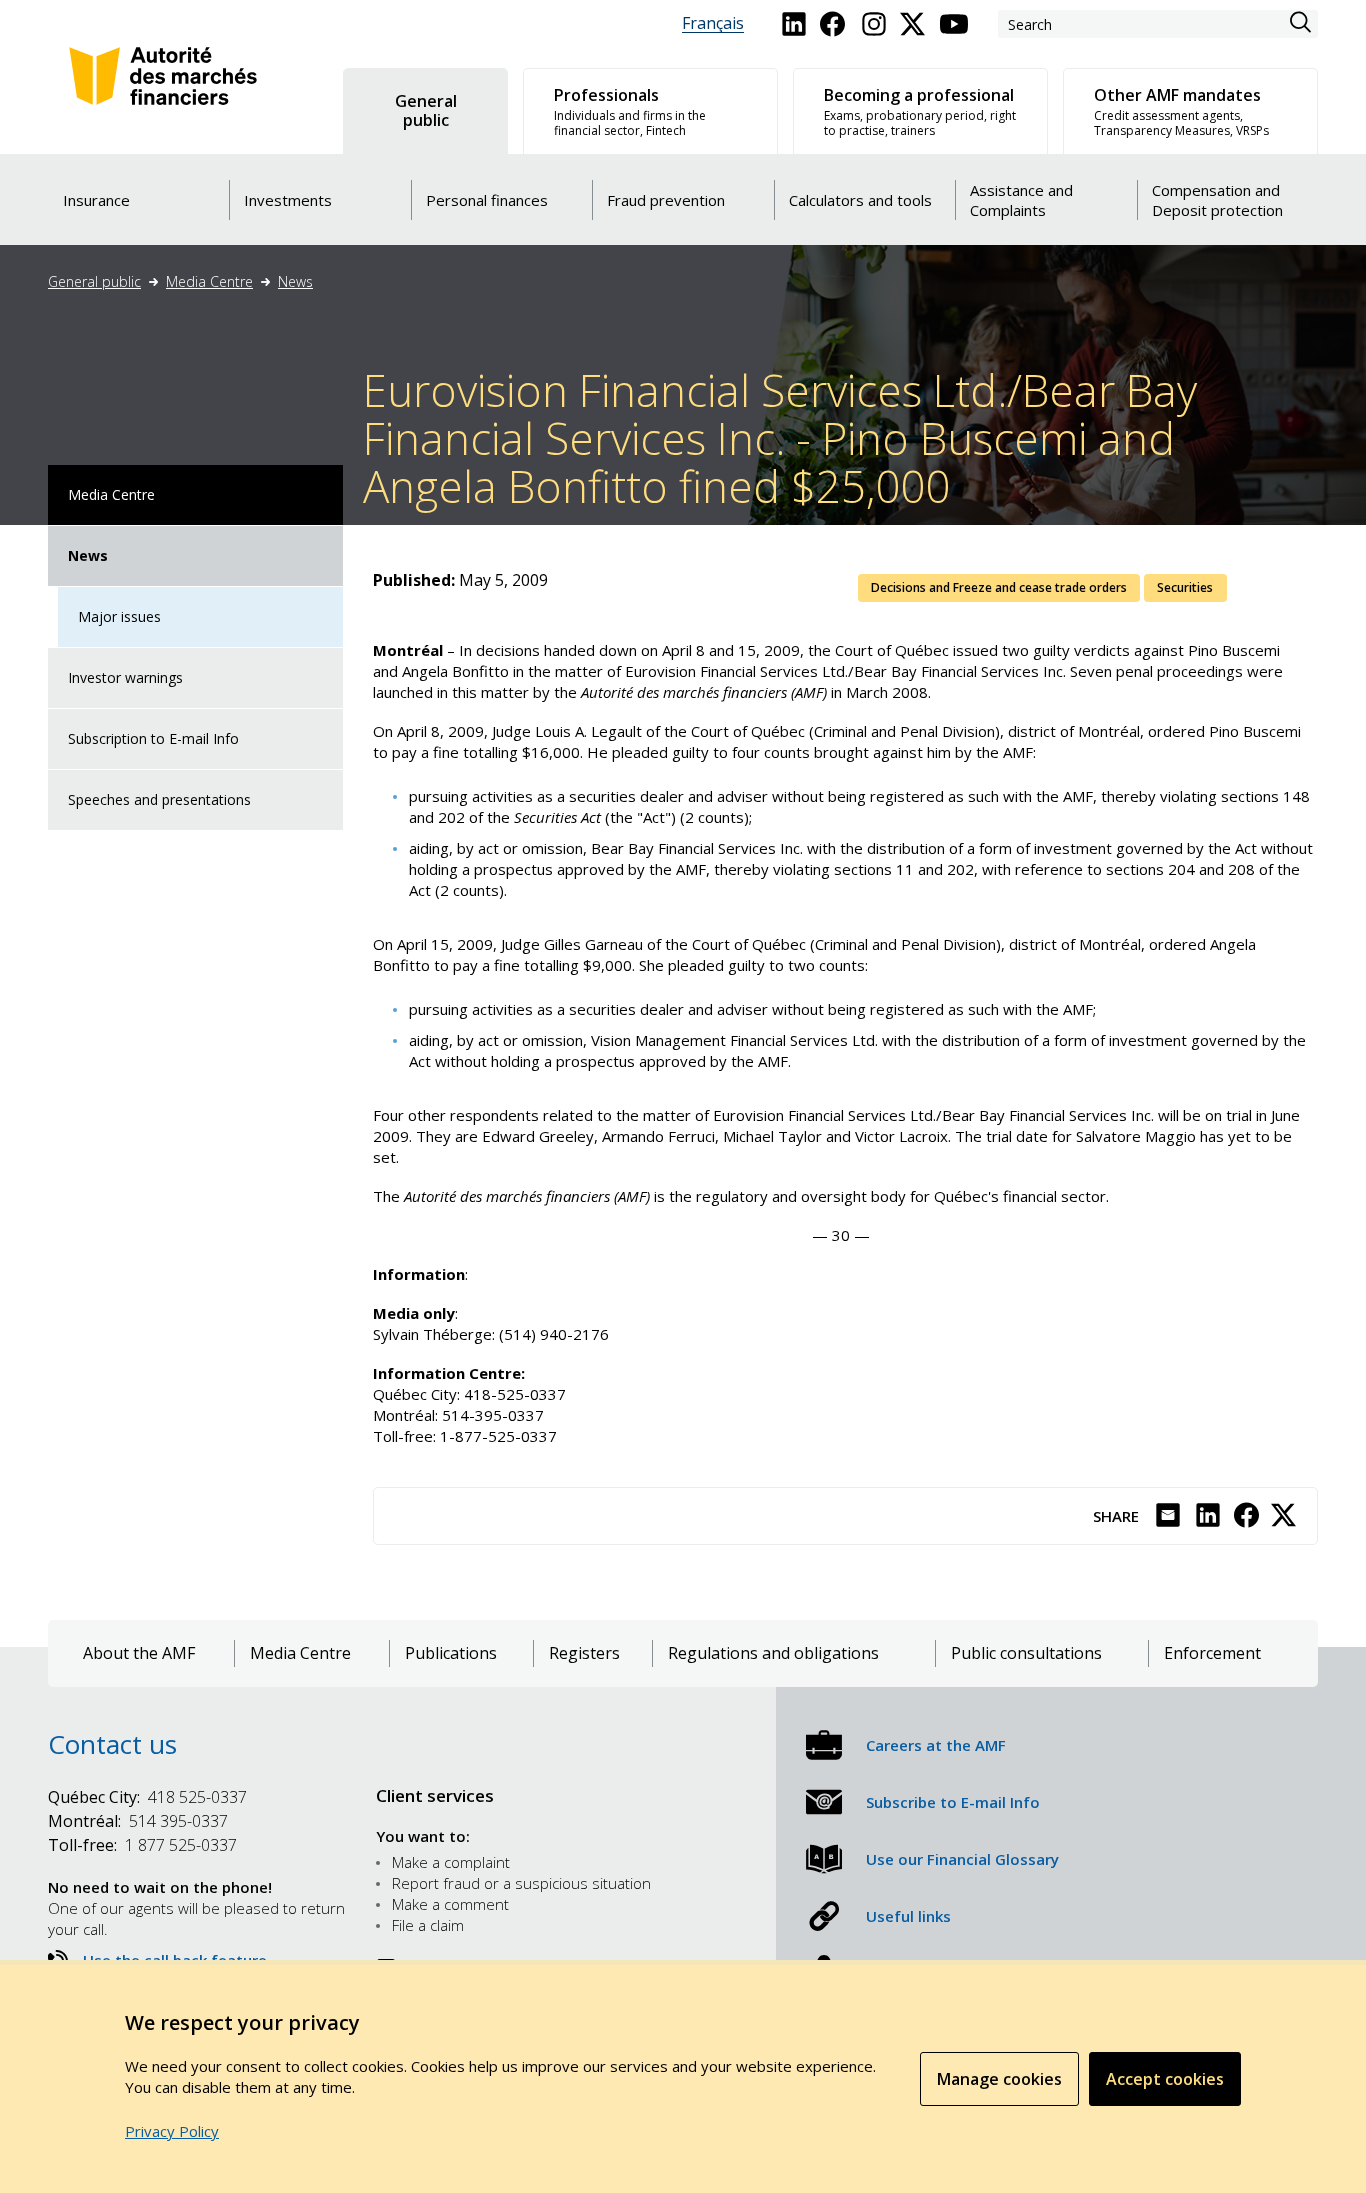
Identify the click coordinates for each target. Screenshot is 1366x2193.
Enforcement (1212, 1653)
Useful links (908, 1916)
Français (713, 23)
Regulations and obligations (773, 1653)
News (295, 281)
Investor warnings (125, 677)
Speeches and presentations (159, 799)
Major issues (119, 616)
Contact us (112, 1744)
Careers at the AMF (936, 1745)
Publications (451, 1653)
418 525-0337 (147, 1797)
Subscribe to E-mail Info (953, 1802)
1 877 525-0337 (142, 1845)
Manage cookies (999, 2079)
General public (94, 281)
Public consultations (1026, 1653)
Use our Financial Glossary (962, 1859)
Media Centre (209, 281)
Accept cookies (1165, 2079)
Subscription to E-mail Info (153, 738)
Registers (584, 1653)
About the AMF (139, 1653)
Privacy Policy (172, 2131)
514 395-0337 (138, 1821)
